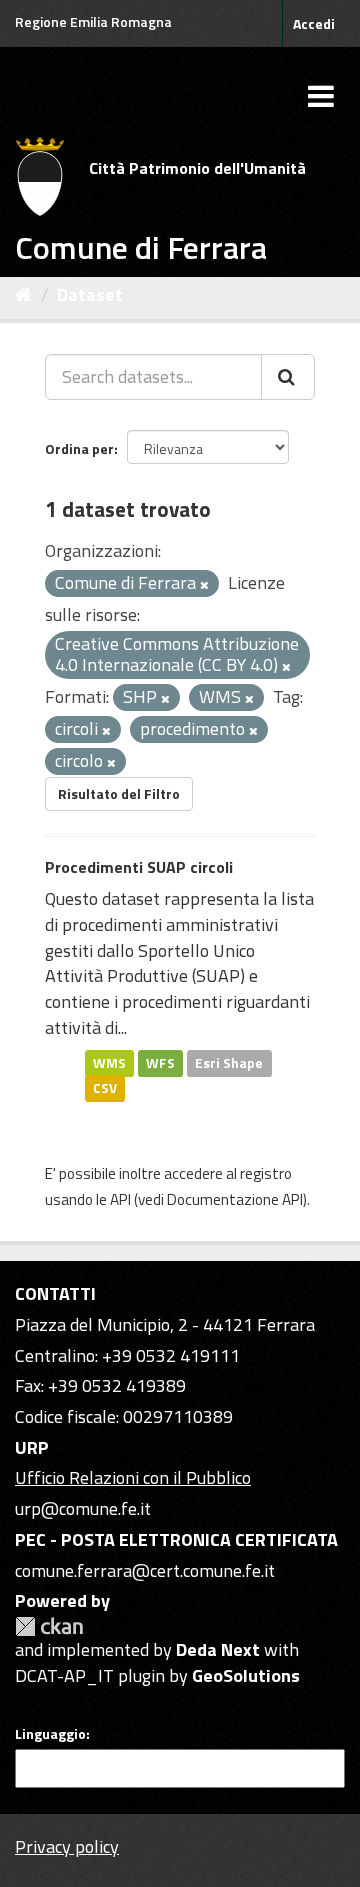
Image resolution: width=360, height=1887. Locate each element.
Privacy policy (67, 1846)
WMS (109, 1062)
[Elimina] (204, 585)
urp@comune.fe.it (83, 1508)
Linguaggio (50, 1734)
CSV (105, 1088)
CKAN (49, 1626)
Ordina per (79, 448)
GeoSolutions (246, 1675)
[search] (288, 377)
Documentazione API (235, 1199)
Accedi (314, 23)
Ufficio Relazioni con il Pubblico (133, 1477)
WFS (160, 1062)
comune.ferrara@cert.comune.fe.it (145, 1570)
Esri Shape (229, 1062)
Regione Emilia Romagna (93, 21)
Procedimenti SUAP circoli (139, 867)
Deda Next (218, 1649)
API (120, 1199)
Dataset (90, 294)
